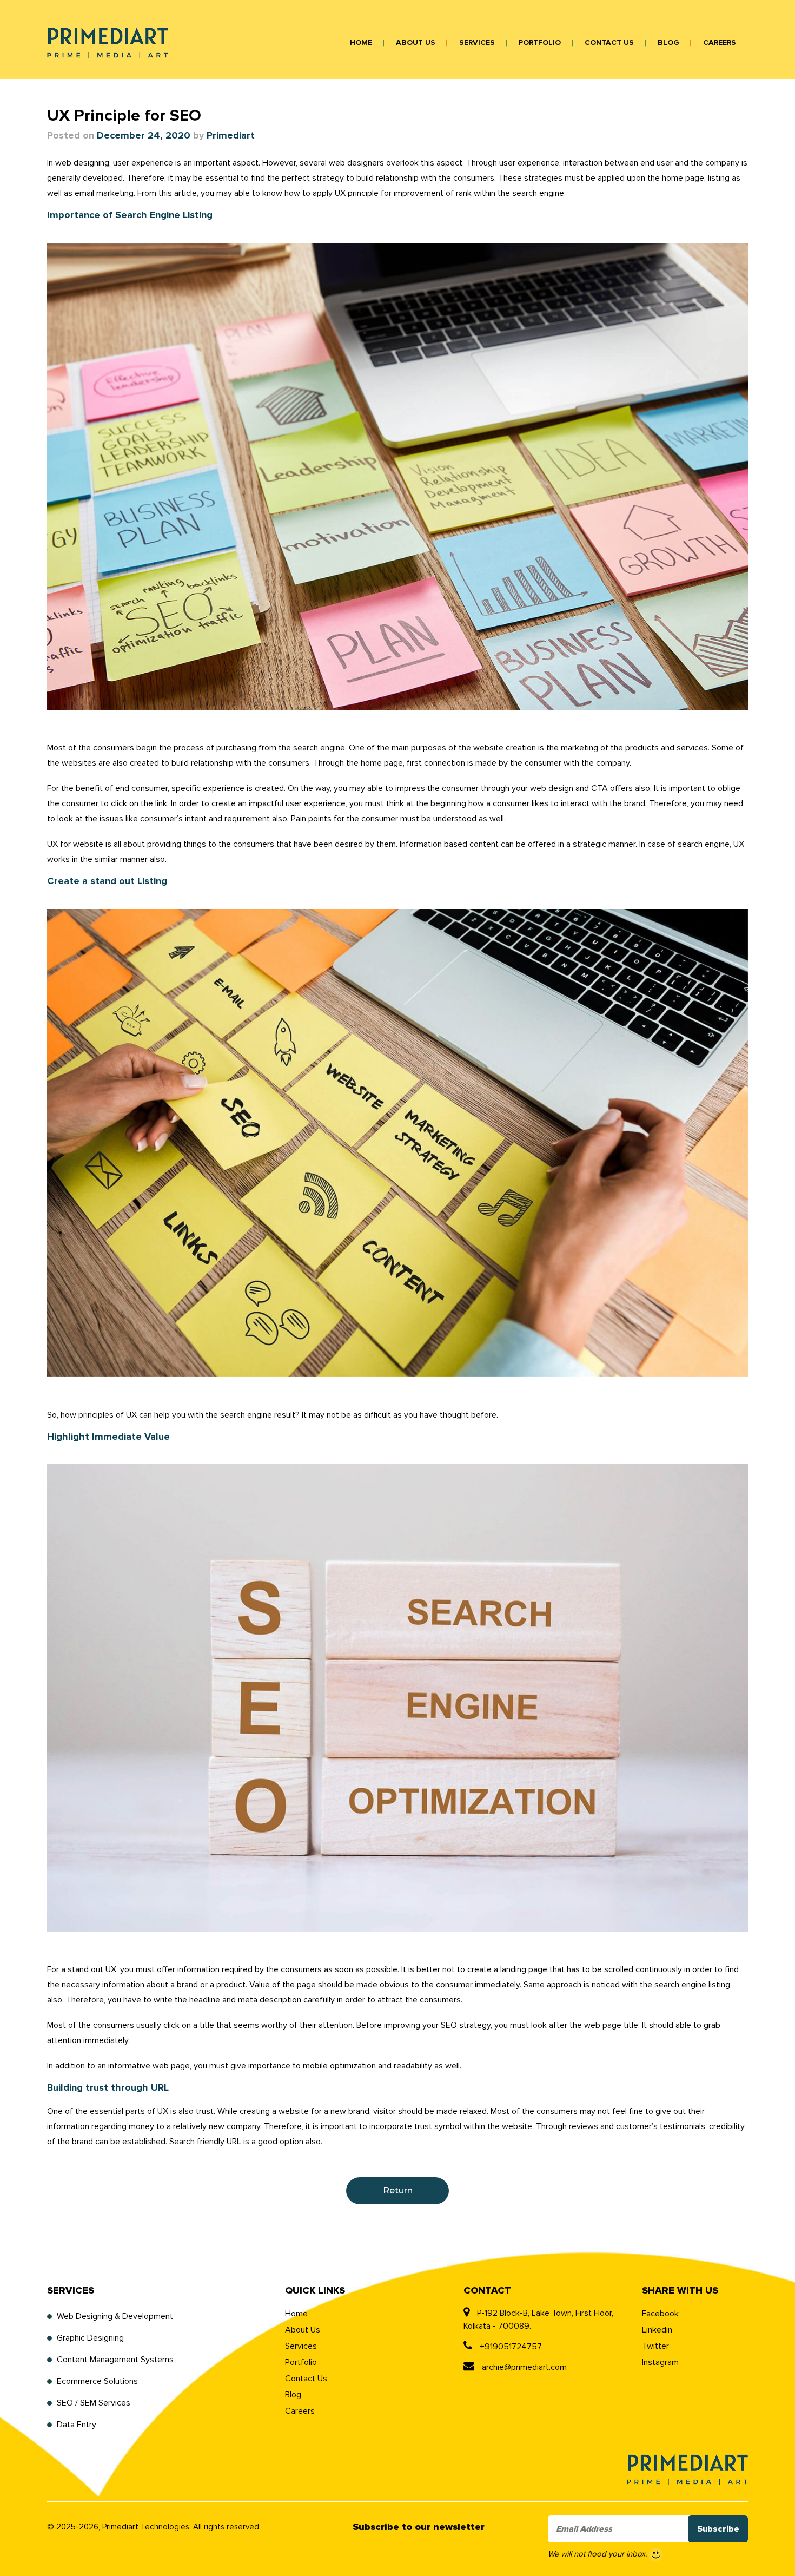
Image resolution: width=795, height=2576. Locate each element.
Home (361, 43)
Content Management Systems (115, 2360)
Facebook (660, 2314)
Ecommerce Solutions (97, 2381)
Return (398, 2190)
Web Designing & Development (115, 2316)
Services (477, 43)
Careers (720, 43)
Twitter (655, 2346)
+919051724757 (510, 2347)
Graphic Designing (90, 2338)
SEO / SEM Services (94, 2403)
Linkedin (657, 2330)
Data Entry (77, 2425)
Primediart (231, 136)
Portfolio (540, 43)
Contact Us (609, 43)
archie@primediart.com (523, 2367)
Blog (668, 43)
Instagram (660, 2362)
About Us (416, 43)
